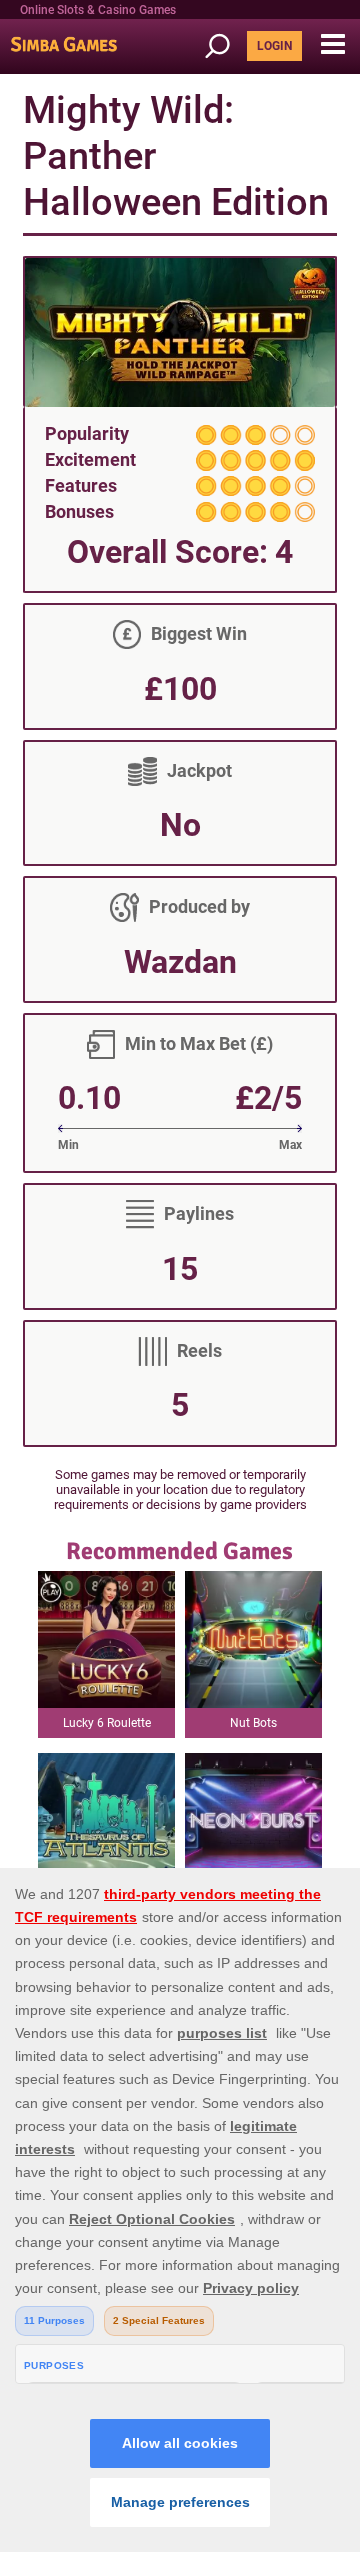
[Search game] (224, 46)
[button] (332, 45)
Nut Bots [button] (253, 1723)
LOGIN (274, 46)
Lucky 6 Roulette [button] (107, 1723)
